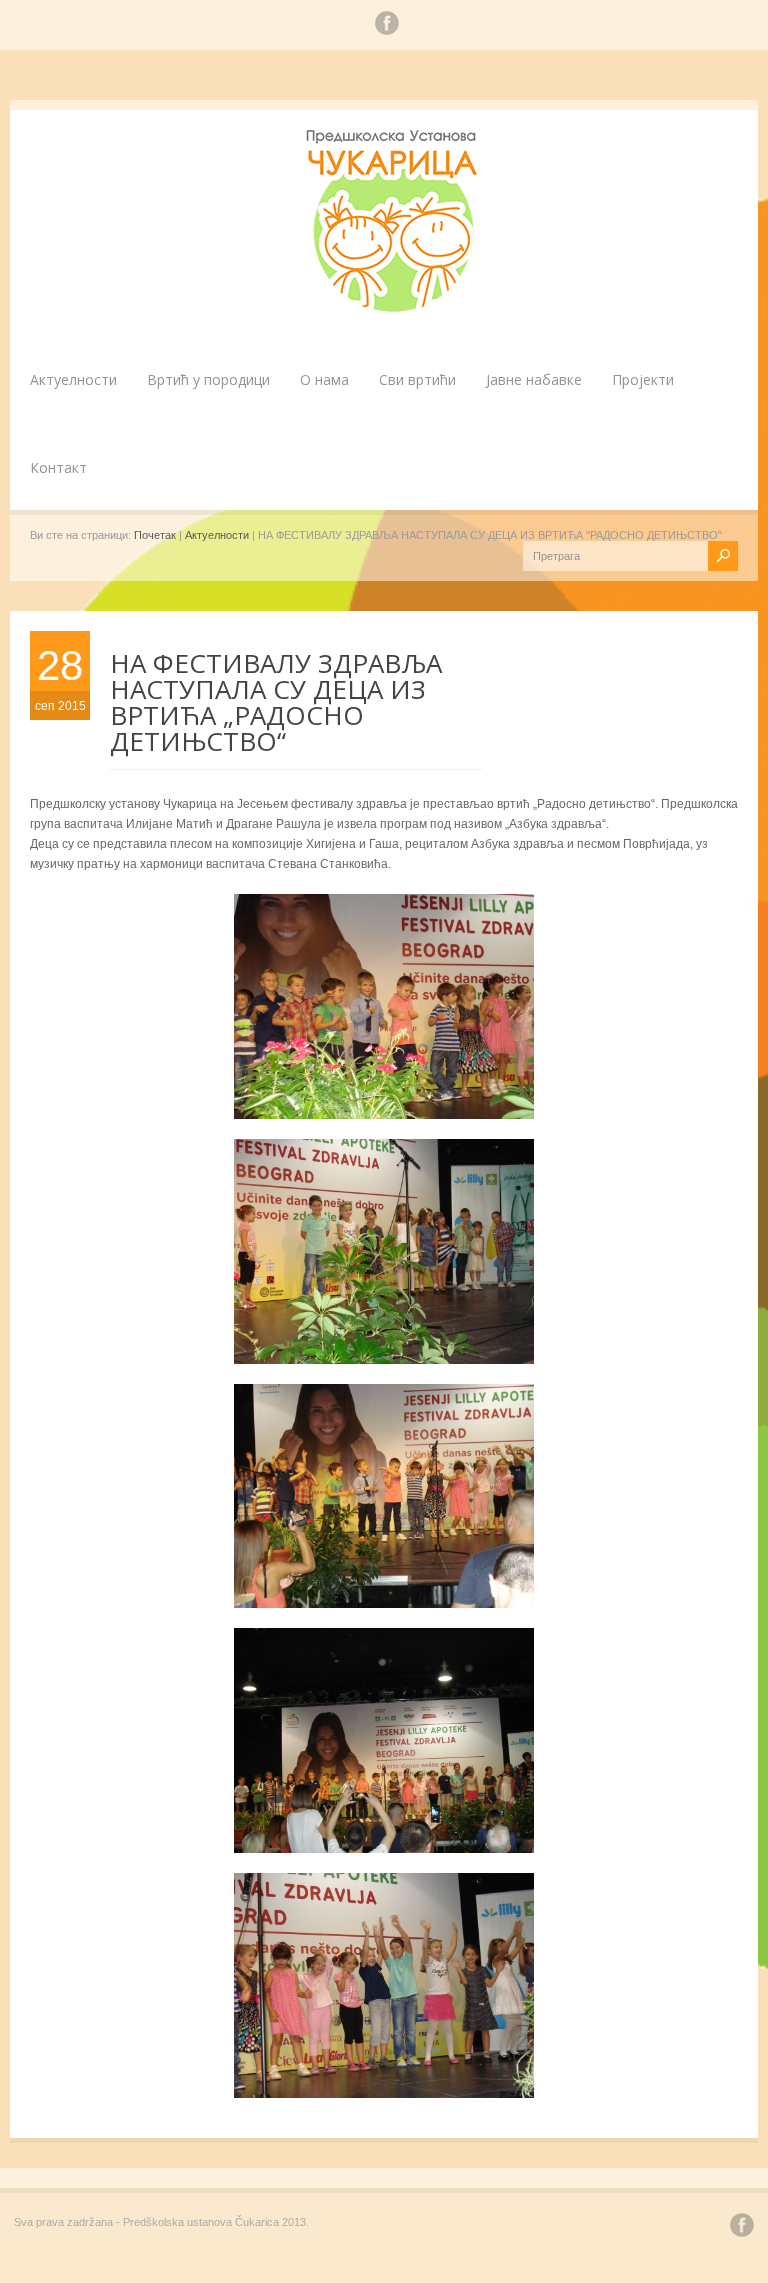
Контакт (58, 467)
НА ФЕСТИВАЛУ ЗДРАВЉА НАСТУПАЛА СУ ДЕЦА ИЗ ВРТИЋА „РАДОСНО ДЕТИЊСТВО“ (276, 702)
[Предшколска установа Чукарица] (394, 308)
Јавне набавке (534, 379)
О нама (324, 379)
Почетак (155, 535)
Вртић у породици (208, 379)
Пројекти (643, 379)
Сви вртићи (417, 379)
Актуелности (73, 379)
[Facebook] (387, 26)
